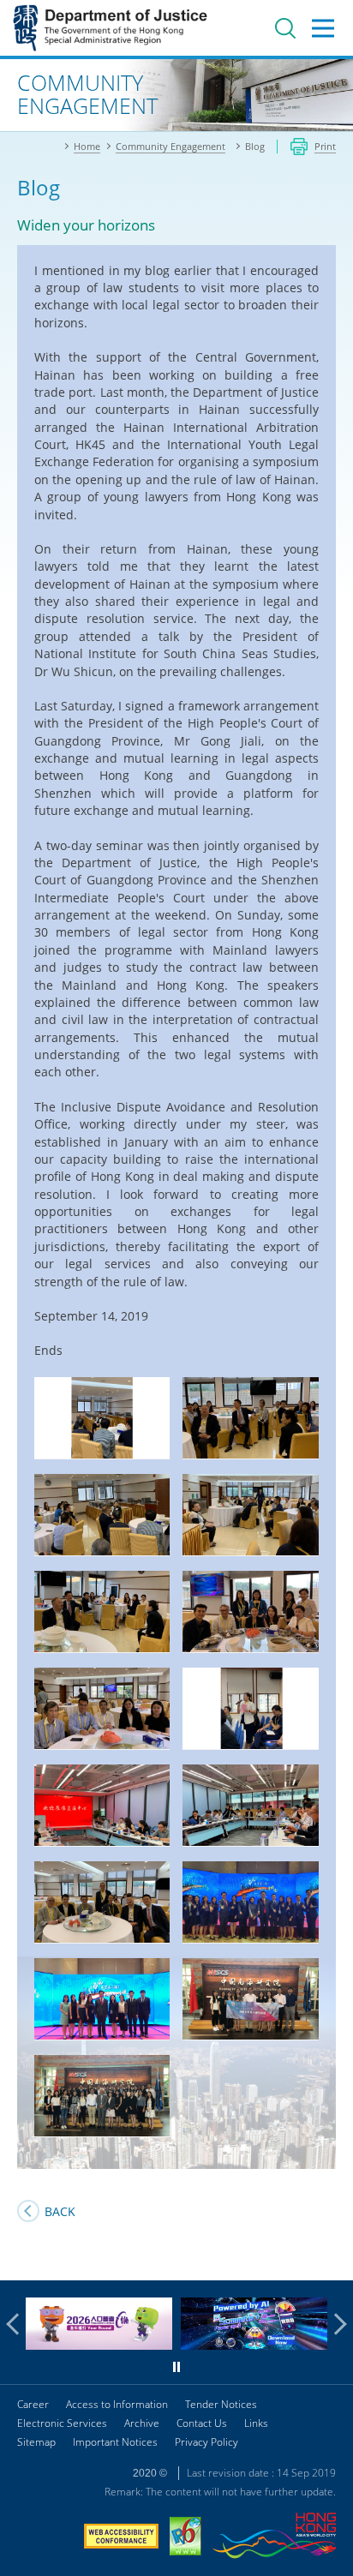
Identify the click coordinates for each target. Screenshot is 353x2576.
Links (256, 2423)
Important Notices (115, 2442)
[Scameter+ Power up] (254, 2345)
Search (285, 28)
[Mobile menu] (323, 28)
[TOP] (330, 2257)
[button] (17, 2324)
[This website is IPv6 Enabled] (185, 2538)
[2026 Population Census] (99, 2345)
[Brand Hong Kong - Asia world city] (274, 2538)
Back (60, 2211)
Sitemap (36, 2442)
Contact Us (202, 2423)
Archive (142, 2423)
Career (33, 2404)
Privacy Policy (206, 2442)
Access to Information (117, 2404)
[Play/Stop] (176, 2367)
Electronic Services (62, 2423)
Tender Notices (221, 2404)
